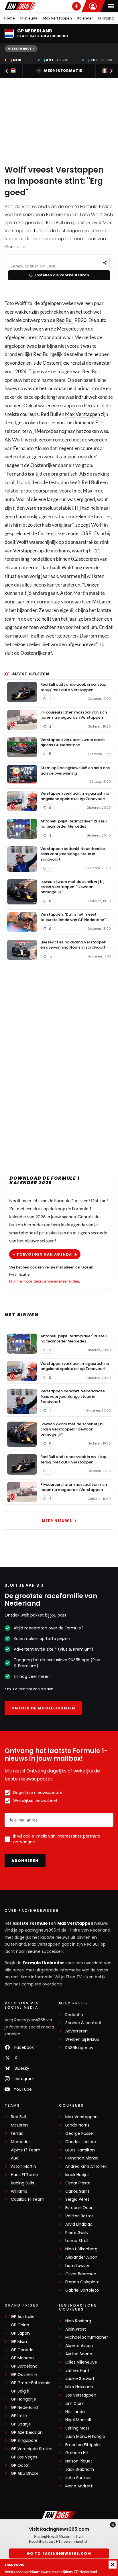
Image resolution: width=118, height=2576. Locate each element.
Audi (15, 2158)
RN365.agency (79, 2048)
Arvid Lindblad (79, 2224)
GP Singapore (24, 2441)
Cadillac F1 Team (28, 2199)
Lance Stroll (77, 2241)
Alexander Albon (81, 2257)
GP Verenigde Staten (32, 2449)
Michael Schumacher (87, 2337)
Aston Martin (23, 2166)
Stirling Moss (77, 2428)
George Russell (80, 2134)
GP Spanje (21, 2424)
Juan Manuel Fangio (85, 2437)
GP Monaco (22, 2358)
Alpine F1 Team (26, 2150)
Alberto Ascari (79, 2346)
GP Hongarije (23, 2399)
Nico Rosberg (78, 2321)
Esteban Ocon (79, 2208)
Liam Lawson (78, 2266)
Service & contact (83, 2023)
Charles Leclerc (81, 2142)
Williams (19, 2191)
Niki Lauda (75, 2412)
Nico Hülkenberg (81, 2249)
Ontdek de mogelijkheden (43, 1708)
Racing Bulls (22, 2183)
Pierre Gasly (77, 2233)
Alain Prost (76, 2329)
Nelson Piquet (79, 2461)
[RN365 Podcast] (76, 6)
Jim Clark (74, 2404)
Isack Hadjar (77, 2175)
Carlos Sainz (77, 2191)
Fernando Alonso (82, 2158)
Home (10, 18)
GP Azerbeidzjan (27, 2433)
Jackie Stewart (80, 2379)
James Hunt (77, 2371)
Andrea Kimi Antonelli (86, 2166)
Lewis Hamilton (80, 2150)
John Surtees (78, 2478)
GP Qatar (20, 2465)
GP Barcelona (24, 2366)
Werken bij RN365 (82, 2040)
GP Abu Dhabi (24, 2474)
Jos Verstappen (81, 2395)
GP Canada (22, 2350)
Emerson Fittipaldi (83, 2445)
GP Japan (20, 2333)
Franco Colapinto (82, 2282)
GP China (20, 2325)
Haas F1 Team (24, 2175)
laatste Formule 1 (32, 1923)
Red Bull (65, 320)
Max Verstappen (58, 18)
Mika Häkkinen (79, 2387)
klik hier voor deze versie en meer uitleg (44, 1281)
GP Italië (19, 2416)
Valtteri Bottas (79, 2216)
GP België (20, 2391)
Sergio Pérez (77, 2199)
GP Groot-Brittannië (31, 2383)
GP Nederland (24, 2408)
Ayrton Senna (79, 2354)
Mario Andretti (79, 2486)
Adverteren (76, 2031)
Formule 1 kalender (43, 1963)
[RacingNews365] (20, 6)
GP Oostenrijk (24, 2375)
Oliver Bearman (81, 2274)
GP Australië (23, 2317)
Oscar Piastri (78, 2183)
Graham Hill (77, 2453)
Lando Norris (77, 2125)
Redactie (74, 2015)
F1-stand (106, 18)
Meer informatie (63, 71)
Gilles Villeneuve (81, 2362)
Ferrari (17, 2134)
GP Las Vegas (24, 2457)
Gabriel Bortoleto (82, 2290)
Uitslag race (20, 49)
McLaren (19, 2125)
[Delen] (105, 263)
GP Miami (20, 2342)
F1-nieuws (29, 18)
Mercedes (68, 329)
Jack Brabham (80, 2470)
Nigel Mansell (78, 2420)
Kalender (85, 18)
